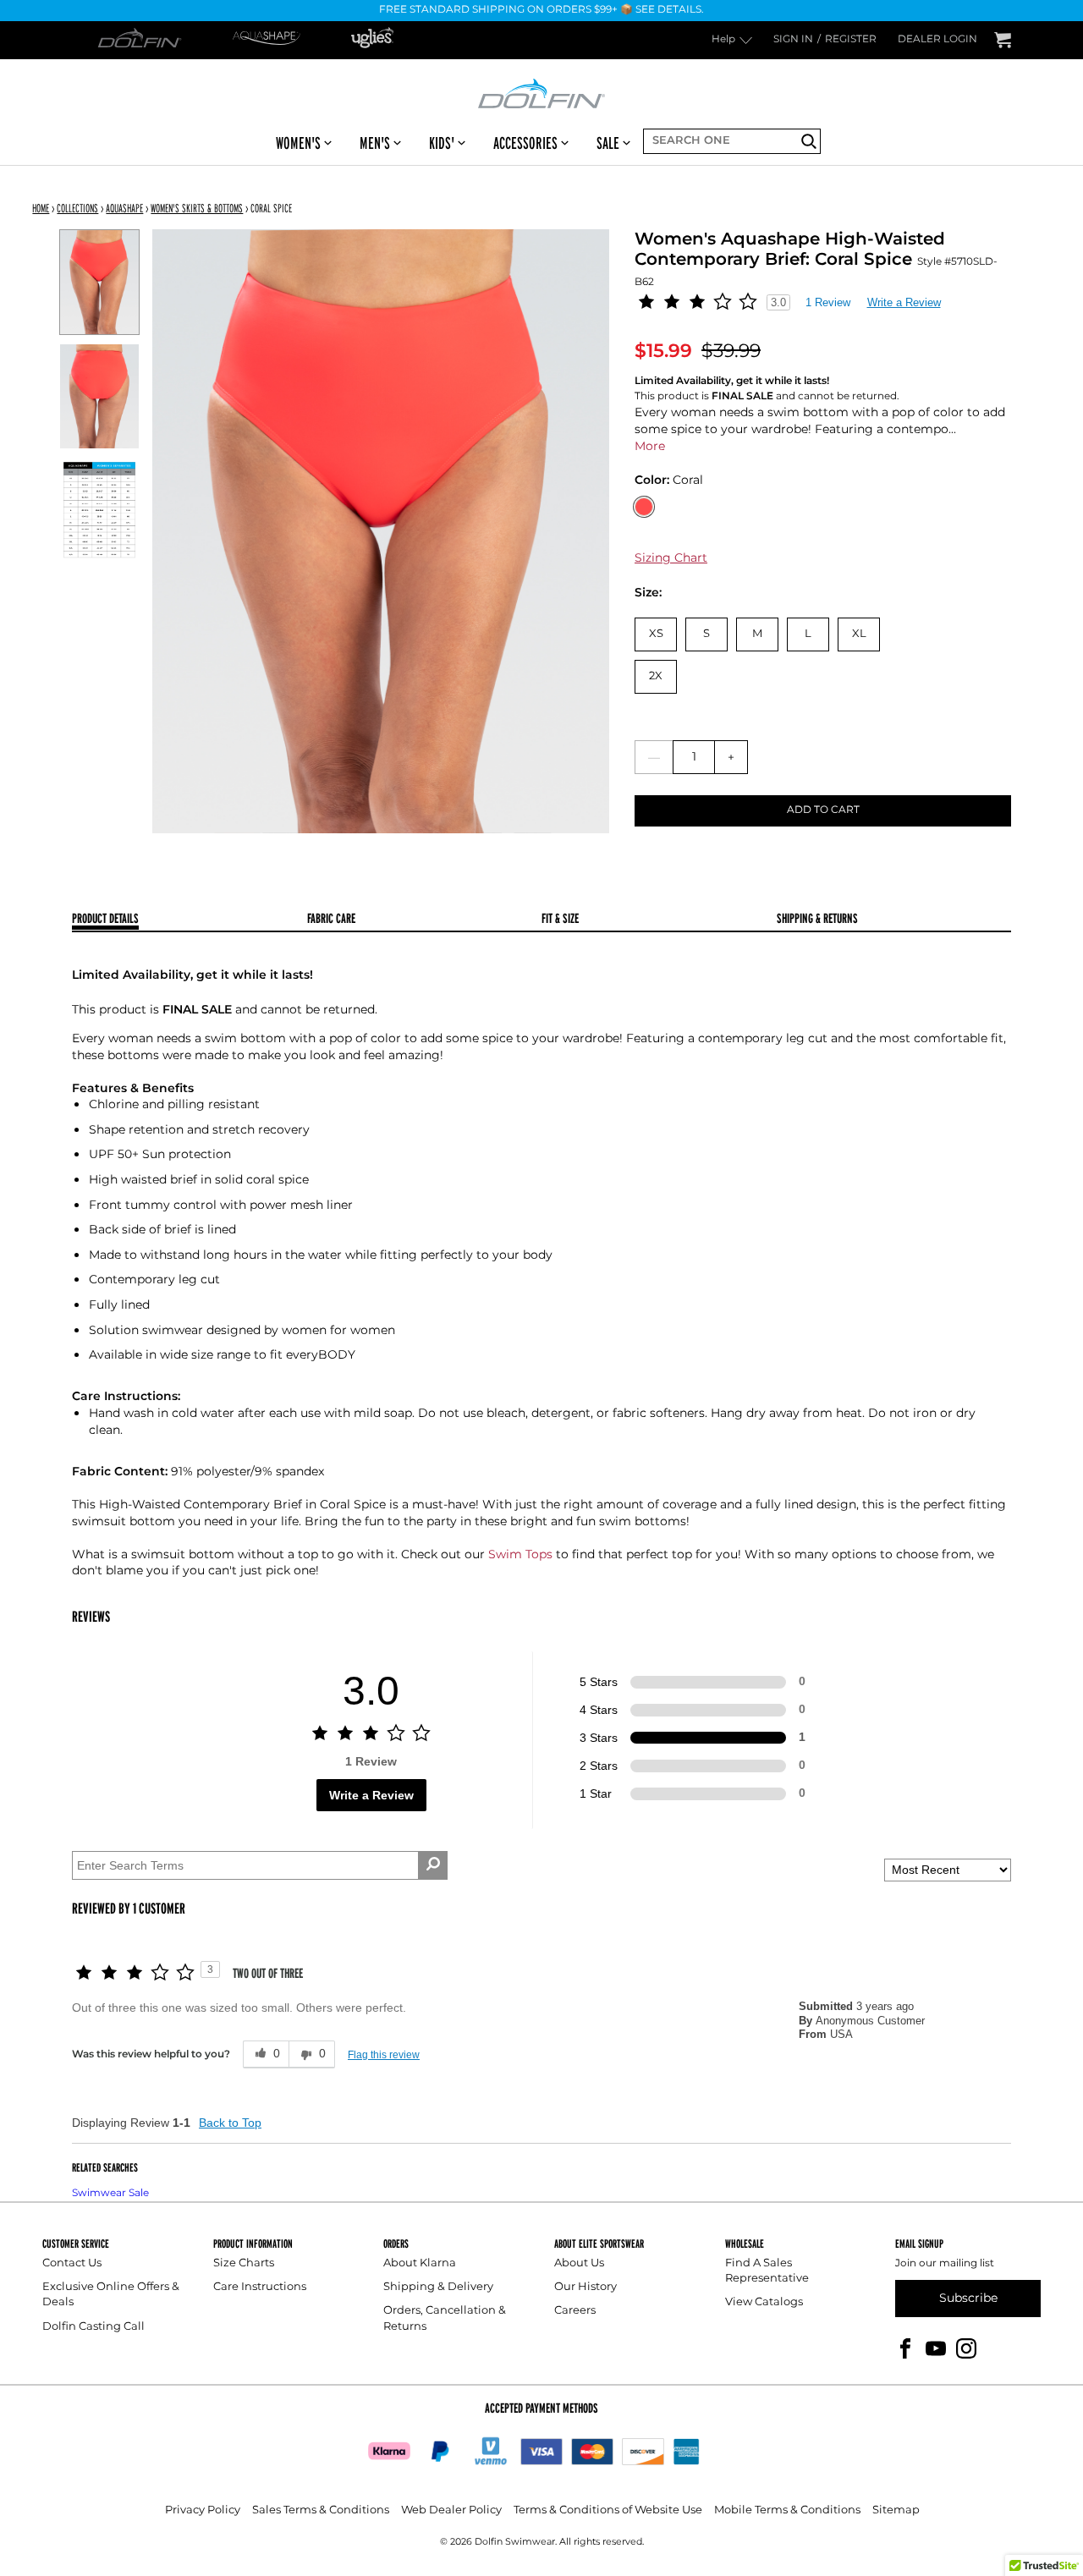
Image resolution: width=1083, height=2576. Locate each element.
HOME (41, 208)
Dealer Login (937, 40)
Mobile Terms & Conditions (787, 2510)
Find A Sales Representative (767, 2271)
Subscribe (968, 2298)
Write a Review (904, 302)
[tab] (190, 920)
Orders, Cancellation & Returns (445, 2318)
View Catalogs (764, 2302)
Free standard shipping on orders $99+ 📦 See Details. (541, 11)
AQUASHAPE (124, 208)
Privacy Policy (203, 2510)
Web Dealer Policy (451, 2510)
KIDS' (442, 143)
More (650, 446)
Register (851, 40)
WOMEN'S (298, 143)
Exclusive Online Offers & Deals (111, 2295)
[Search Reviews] (433, 1865)
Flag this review (384, 2055)
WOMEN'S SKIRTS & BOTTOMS (197, 208)
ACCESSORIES (525, 143)
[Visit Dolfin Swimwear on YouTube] (936, 2347)
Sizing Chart (671, 558)
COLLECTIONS (77, 208)
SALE (608, 143)
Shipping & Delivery (438, 2287)
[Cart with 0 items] (1003, 40)
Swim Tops (520, 1554)
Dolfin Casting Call (93, 2327)
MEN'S (375, 143)
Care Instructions (260, 2287)
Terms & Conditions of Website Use (608, 2510)
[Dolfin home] (541, 92)
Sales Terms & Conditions (321, 2510)
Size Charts (244, 2263)
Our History (585, 2287)
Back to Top (230, 2123)
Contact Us (72, 2263)
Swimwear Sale (110, 2193)
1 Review (828, 302)
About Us (579, 2263)
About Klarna (420, 2263)
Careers (575, 2311)
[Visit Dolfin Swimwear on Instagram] (966, 2347)
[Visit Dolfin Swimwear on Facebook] (905, 2347)
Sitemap (896, 2510)
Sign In (793, 40)
